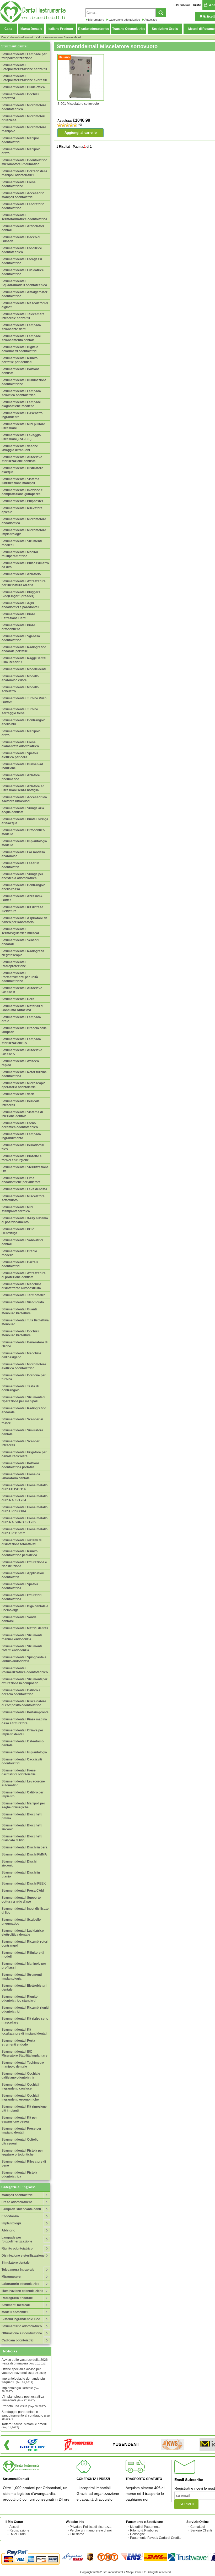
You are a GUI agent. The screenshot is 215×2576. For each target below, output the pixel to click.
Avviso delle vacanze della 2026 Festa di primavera (25, 2362)
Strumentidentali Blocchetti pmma (22, 1816)
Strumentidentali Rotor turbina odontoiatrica (24, 1074)
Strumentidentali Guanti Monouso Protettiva (19, 1311)
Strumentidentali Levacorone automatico (23, 1783)
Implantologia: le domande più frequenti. (23, 2380)
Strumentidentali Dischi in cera (25, 1847)
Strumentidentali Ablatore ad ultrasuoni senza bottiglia (23, 788)
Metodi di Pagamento (145, 2527)
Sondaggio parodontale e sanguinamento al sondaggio (26, 2415)
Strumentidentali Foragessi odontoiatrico (22, 261)
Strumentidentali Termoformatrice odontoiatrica (24, 217)
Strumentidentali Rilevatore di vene (24, 2164)
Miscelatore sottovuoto (50, 37)
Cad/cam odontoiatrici (18, 2340)
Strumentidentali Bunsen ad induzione (22, 766)
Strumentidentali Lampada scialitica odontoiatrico (21, 393)
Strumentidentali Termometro (23, 1295)
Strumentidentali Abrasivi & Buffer (22, 898)
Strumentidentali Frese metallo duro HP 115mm (25, 1531)
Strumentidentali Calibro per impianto (23, 1794)
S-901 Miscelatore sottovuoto (78, 104)
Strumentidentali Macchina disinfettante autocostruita (21, 1286)
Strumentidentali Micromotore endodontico (24, 521)
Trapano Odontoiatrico (129, 29)
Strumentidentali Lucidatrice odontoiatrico (23, 272)
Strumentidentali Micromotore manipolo (24, 129)
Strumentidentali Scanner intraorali (21, 1443)
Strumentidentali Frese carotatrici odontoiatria (19, 1772)
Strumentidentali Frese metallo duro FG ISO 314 (25, 1487)
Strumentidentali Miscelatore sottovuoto (23, 1198)
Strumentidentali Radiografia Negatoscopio (23, 953)
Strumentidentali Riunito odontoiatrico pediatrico (20, 1553)
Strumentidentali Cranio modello (19, 1253)
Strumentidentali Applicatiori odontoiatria (23, 1575)
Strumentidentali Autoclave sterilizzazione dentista (22, 459)
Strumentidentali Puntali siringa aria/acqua (25, 821)
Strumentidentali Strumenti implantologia (22, 1977)
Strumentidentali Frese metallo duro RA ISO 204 (25, 1498)
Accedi (14, 2527)
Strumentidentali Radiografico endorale (24, 1410)
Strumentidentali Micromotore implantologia (24, 532)
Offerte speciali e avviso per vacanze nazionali (24, 2371)
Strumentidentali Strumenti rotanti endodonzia (22, 1648)
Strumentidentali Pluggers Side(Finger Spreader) (21, 594)
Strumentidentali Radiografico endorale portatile (24, 649)
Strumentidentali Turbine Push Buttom (24, 700)
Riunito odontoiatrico (94, 29)
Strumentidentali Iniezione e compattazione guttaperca (22, 492)
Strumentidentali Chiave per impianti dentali (22, 1732)
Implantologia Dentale (20, 2389)
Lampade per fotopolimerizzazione (17, 2239)
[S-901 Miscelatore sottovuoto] (81, 77)
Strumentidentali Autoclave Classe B (22, 990)
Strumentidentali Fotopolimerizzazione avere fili (24, 78)
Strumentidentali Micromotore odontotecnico (24, 107)
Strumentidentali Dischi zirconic (19, 1863)
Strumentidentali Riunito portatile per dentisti (20, 360)
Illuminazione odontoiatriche (22, 2291)
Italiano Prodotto (61, 29)
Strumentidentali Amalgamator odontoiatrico (25, 294)
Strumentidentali (15, 46)
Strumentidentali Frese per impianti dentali (21, 2131)
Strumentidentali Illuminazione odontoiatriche (24, 382)
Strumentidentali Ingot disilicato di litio (25, 1911)
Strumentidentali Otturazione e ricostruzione (24, 1564)
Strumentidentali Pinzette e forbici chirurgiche (22, 1158)
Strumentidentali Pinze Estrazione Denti (18, 616)
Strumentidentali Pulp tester (22, 501)
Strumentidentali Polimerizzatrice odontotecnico (25, 1670)
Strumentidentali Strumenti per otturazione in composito (25, 1681)
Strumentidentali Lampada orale (21, 1019)
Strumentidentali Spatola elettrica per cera (20, 755)
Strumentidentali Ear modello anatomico (23, 854)
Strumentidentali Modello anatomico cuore (20, 678)
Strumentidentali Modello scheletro (20, 689)
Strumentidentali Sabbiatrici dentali (22, 1242)
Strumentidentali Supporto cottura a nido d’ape (21, 1900)
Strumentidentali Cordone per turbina (24, 1377)
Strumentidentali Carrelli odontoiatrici (20, 1264)
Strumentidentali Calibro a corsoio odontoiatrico (21, 1692)
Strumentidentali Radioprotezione (14, 964)
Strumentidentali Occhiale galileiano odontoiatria (21, 2076)
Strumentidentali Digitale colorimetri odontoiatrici (20, 349)
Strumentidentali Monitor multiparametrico (20, 554)
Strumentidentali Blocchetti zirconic (22, 1827)
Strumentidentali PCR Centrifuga (18, 1231)
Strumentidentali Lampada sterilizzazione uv (21, 1041)
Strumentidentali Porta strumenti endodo (18, 2043)
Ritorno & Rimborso (144, 2530)
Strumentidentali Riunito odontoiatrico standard (20, 1999)
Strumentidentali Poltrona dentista (21, 371)
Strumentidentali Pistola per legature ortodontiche (22, 2153)
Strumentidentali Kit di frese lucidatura (22, 909)
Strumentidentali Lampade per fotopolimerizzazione (24, 56)
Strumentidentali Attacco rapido (20, 1063)
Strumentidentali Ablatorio (21, 574)
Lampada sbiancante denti (21, 2209)
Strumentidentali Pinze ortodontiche (18, 627)
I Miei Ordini (18, 2534)
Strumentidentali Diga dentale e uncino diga (25, 1608)
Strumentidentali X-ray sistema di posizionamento (25, 1220)
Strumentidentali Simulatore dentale (22, 1432)
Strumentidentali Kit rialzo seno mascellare (25, 2021)
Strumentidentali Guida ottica (23, 87)
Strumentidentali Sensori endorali (20, 942)
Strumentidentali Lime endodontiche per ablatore (21, 1180)
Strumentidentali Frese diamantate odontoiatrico (20, 744)
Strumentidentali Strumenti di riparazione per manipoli (23, 1399)
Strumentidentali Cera (18, 999)
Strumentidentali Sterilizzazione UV (25, 1169)
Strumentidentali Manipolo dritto (21, 151)
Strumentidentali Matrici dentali (25, 1628)
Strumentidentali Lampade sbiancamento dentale (21, 338)
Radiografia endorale (17, 2298)
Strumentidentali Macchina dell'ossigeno (21, 1355)
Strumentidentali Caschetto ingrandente (22, 415)
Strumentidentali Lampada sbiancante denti (21, 327)
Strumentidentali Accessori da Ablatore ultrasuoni (24, 799)
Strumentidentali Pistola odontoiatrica (19, 2175)
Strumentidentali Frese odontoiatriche (19, 184)
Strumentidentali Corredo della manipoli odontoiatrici (24, 173)
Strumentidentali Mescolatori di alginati (25, 305)
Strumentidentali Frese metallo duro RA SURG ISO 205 (25, 1520)
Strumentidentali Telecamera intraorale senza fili (23, 316)
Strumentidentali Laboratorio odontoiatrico (23, 206)
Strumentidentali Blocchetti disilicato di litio (22, 1838)
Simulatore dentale (16, 2263)
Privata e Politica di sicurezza (91, 2527)
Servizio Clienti (201, 2530)
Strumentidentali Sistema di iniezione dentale (22, 1114)
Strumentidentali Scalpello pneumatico (21, 1922)
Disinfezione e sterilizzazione (23, 2256)
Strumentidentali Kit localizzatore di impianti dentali (24, 2032)
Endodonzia (10, 2216)
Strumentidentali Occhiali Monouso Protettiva (20, 1333)
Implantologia (12, 2223)
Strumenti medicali (16, 2305)
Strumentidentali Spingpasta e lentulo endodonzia (24, 1659)
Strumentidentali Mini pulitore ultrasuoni (23, 426)
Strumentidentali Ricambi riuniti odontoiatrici (25, 2010)
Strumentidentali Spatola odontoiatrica (20, 1586)
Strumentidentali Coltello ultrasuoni (20, 2142)
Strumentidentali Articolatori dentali (23, 228)
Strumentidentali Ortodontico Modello (23, 832)
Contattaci (198, 2527)
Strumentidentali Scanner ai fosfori (22, 1421)
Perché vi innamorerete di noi (91, 2530)
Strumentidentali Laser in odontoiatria (20, 865)
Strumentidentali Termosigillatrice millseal (20, 931)
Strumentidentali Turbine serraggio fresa (20, 711)
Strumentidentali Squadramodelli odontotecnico (24, 283)
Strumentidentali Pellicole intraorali (21, 1103)
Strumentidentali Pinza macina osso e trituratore (24, 1721)
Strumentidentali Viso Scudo (23, 1302)
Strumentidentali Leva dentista (24, 1189)
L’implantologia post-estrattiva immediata (23, 2398)
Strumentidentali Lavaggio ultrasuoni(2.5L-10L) (21, 437)
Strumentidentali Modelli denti (24, 669)
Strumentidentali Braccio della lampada (24, 1030)
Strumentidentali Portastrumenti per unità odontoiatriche (20, 977)
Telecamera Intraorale (18, 2270)
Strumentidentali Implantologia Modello (24, 843)
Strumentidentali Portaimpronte (25, 1712)
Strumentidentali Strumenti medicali (22, 543)
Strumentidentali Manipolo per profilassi (24, 1966)
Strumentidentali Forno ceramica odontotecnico (20, 1125)
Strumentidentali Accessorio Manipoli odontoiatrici (23, 195)
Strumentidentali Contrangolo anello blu (23, 722)
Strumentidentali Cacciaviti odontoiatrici (22, 1761)
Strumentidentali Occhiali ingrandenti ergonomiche (20, 2098)
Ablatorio (8, 2230)
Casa (8, 29)
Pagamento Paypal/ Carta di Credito (156, 2538)
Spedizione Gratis (165, 29)
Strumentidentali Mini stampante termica (17, 1209)
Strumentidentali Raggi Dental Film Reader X (24, 660)
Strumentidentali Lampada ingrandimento (21, 1136)
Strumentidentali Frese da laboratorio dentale (21, 1476)
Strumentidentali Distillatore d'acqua (22, 470)
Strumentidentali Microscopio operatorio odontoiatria (23, 1085)
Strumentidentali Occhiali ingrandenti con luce (20, 2087)
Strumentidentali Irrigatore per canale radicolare (24, 1454)
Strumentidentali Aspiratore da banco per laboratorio (25, 920)
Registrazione (19, 2530)
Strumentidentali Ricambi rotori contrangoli (25, 1944)
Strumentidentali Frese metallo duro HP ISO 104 (25, 1509)
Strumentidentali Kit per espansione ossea (19, 2120)
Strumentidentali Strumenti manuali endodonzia (22, 1637)
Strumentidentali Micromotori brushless (23, 118)
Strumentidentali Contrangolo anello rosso (23, 887)
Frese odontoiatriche (17, 2202)
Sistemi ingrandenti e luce (21, 2319)
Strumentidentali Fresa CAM (23, 1891)
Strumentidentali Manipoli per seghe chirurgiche (23, 1805)
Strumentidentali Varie (18, 1094)
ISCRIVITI (186, 2504)
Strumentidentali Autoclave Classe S (22, 1052)
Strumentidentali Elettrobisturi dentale (24, 1988)
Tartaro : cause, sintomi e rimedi (24, 2426)
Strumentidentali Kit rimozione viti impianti (24, 2109)
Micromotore (96, 20)
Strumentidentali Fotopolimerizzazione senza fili (24, 67)
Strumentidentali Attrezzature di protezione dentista (24, 1275)
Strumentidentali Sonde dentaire (19, 1619)
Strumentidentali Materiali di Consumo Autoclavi (22, 1008)
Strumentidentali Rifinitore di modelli (23, 1955)
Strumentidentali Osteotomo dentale (23, 1743)
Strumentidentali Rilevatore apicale (22, 510)
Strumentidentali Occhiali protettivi (20, 96)
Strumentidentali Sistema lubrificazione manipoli (20, 481)
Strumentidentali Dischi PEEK (24, 1883)
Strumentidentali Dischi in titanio (21, 1874)
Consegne (138, 2534)
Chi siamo (182, 5)
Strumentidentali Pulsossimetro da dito (25, 565)
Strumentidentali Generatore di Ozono (25, 1344)
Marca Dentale (31, 29)
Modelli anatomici (15, 2312)
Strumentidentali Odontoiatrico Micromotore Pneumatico (24, 162)
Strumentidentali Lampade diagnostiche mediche (21, 404)
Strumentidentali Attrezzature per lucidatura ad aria (24, 583)
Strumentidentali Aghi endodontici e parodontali (20, 605)
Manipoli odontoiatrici (17, 2195)
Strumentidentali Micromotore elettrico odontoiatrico (24, 1366)
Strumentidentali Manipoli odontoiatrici (20, 140)
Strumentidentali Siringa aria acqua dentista (23, 810)
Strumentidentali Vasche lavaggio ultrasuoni (20, 448)
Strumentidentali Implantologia (24, 1752)
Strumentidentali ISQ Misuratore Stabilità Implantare (25, 2054)
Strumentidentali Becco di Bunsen (21, 239)
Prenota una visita (24, 2406)
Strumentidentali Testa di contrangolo (20, 1388)
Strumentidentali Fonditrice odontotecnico (22, 250)
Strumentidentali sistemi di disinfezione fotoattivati (21, 1542)
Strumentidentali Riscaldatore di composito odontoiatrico (24, 1703)
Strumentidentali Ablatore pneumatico (21, 777)
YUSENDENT (126, 2444)
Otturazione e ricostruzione (22, 2333)
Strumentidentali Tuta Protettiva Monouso (25, 1322)
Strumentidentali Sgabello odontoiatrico (21, 638)
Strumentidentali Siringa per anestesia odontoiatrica (22, 876)
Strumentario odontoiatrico (22, 2326)
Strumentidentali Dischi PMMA (24, 1854)
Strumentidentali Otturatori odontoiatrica (21, 1597)
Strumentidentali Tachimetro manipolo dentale (23, 2065)
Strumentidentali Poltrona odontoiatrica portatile (21, 1465)
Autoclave (151, 20)
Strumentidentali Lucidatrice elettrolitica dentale (23, 1933)
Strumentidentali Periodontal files (23, 1147)
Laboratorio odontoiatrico (124, 20)
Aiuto (197, 5)
